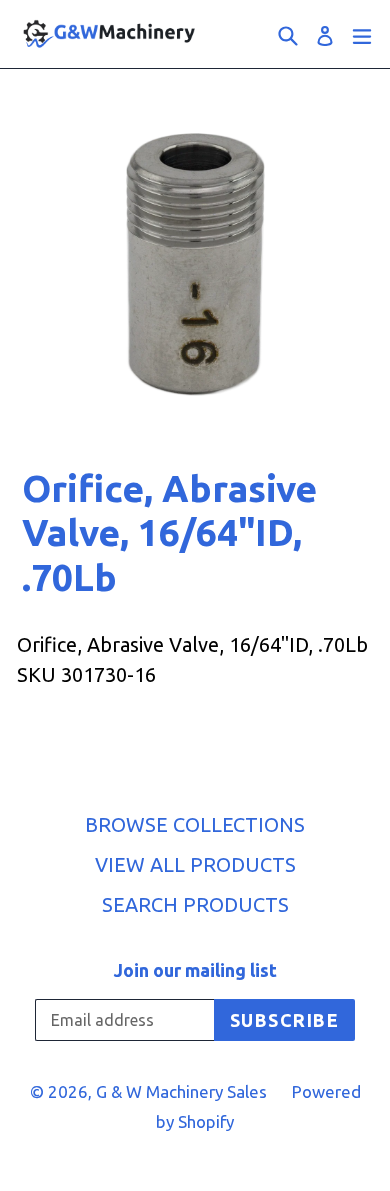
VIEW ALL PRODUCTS (195, 864)
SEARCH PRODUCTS (195, 904)
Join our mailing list (195, 970)
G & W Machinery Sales (181, 1091)
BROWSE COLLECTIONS (195, 824)
